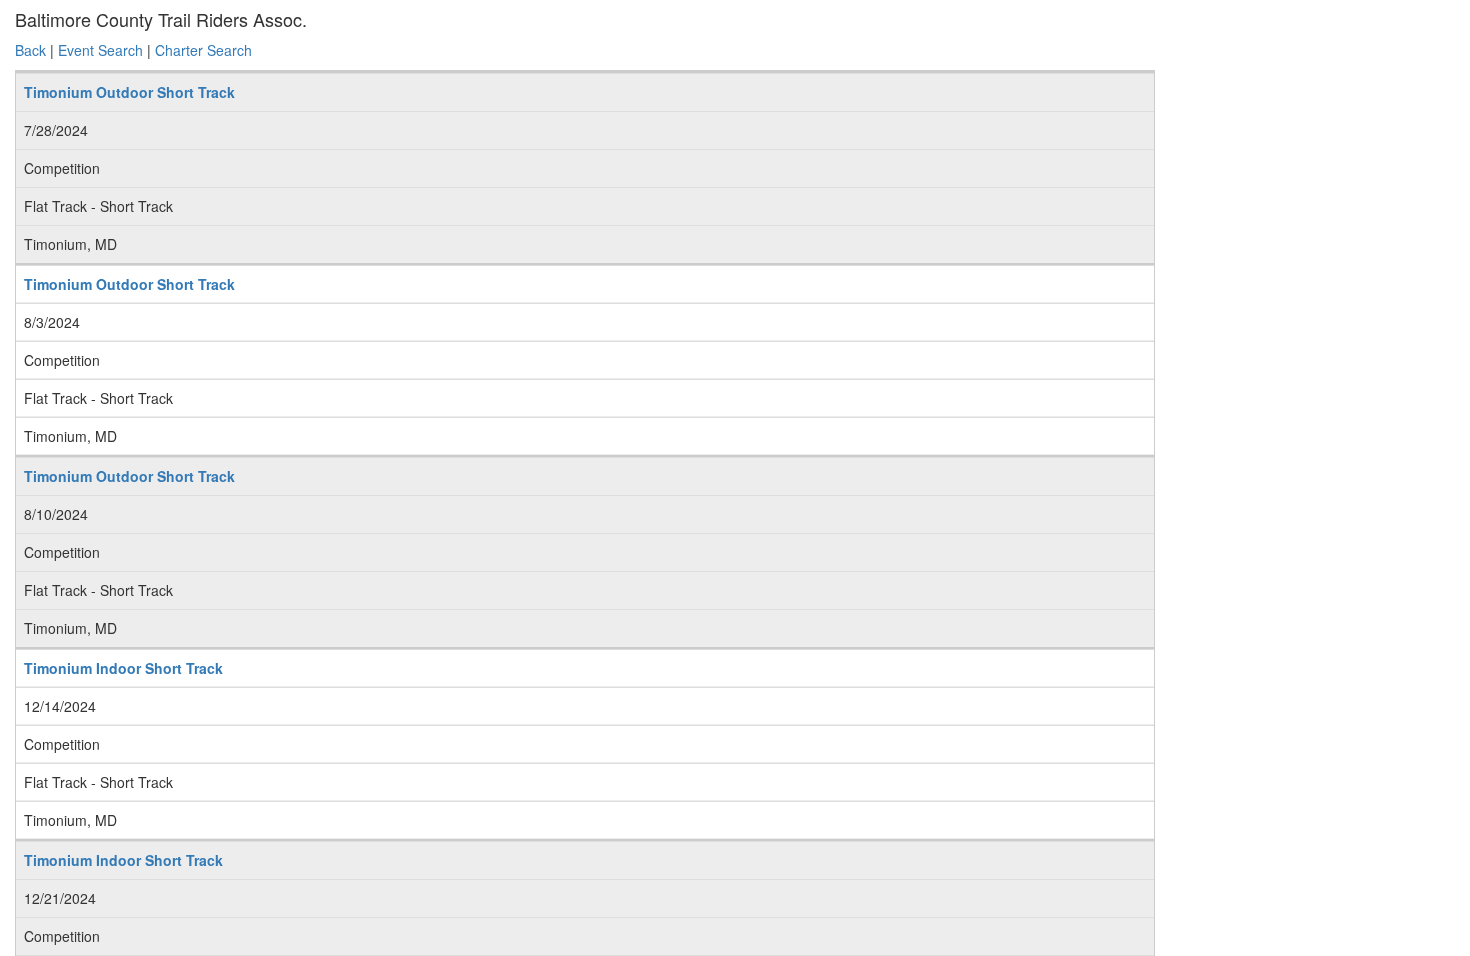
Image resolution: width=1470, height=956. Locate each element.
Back (30, 50)
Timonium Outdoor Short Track (129, 92)
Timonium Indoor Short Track (123, 668)
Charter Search (203, 50)
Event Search (100, 50)
